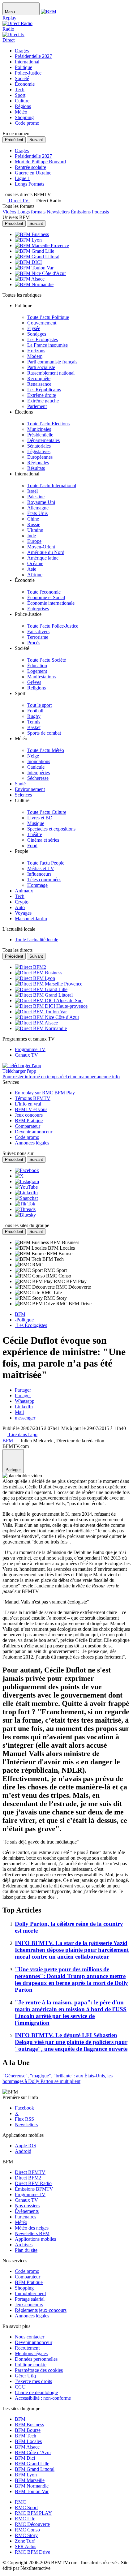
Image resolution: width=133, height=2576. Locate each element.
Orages (22, 51)
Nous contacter (30, 2337)
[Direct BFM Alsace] (36, 1023)
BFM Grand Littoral (35, 2469)
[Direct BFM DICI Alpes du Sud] (49, 1000)
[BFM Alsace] (30, 279)
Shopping (24, 117)
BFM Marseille (30, 2480)
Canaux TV (26, 2200)
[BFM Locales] (31, 1248)
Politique (24, 67)
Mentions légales (31, 2353)
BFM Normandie (32, 2486)
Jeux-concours (29, 2305)
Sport (20, 95)
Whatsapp (25, 1401)
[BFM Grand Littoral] (37, 257)
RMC (20, 2502)
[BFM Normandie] (34, 284)
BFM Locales (28, 2441)
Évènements (27, 2211)
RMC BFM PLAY (33, 2513)
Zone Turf (25, 2541)
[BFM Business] (32, 234)
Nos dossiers (27, 2206)
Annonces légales (32, 2316)
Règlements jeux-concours (41, 2310)
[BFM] (49, 12)
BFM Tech (26, 2436)
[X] (19, 1176)
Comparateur (28, 2277)
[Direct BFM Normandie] (41, 1028)
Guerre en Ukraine (33, 173)
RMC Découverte (32, 2524)
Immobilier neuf (30, 2293)
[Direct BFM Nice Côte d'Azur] (47, 1017)
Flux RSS (24, 2119)
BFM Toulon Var (32, 2491)
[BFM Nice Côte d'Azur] (40, 273)
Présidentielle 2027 (33, 56)
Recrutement (27, 2348)
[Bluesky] (25, 1215)
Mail (19, 1412)
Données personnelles (36, 2359)
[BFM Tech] (29, 1259)
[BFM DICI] (28, 262)
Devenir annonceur (34, 2342)
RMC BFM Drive (32, 2552)
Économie (25, 84)
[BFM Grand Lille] (34, 251)
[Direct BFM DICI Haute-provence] (51, 1006)
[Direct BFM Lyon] (35, 978)
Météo (21, 112)
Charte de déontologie (36, 2392)
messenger (25, 1418)
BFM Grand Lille (32, 2464)
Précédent (14, 140)
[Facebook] (27, 1170)
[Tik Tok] (25, 1204)
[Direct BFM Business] (39, 973)
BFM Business (29, 2425)
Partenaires (26, 2217)
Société (22, 78)
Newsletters (26, 2125)
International (27, 62)
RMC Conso (27, 2530)
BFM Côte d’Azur (33, 2452)
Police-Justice (28, 73)
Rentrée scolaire (30, 167)
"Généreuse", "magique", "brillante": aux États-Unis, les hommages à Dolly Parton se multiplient (58, 2078)
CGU (20, 2387)
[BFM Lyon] (28, 240)
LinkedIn (24, 1407)
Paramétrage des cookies (39, 2370)
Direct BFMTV (30, 2172)
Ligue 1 (22, 178)
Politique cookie (31, 2365)
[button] (46, 201)
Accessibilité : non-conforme (43, 2398)
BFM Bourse (28, 2430)
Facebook (24, 2108)
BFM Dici (25, 2458)
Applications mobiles (35, 2239)
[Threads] (25, 1209)
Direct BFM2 (28, 2178)
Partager (23, 1390)
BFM (20, 2419)
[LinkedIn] (26, 1193)
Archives (24, 2245)
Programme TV (30, 2194)
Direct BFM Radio (33, 2183)
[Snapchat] (26, 1198)
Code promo (27, 123)
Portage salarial (30, 2299)
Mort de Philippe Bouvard (40, 162)
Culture (22, 101)
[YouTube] (26, 1187)
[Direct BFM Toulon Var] (41, 1012)
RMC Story (26, 2535)
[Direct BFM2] (30, 967)
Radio (8, 29)
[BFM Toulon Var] (34, 268)
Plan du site (26, 2250)
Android (23, 2151)
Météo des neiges (32, 2228)
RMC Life (25, 2519)
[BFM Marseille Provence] (42, 245)
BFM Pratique (29, 2282)
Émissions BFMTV (34, 2189)
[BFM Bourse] (31, 1254)
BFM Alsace (27, 2447)
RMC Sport (26, 2507)
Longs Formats (30, 184)
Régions (23, 106)
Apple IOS (26, 2146)
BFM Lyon (26, 2475)
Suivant (36, 140)
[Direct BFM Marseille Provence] (49, 984)
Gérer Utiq (25, 2376)
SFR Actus (26, 2546)
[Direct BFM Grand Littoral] (44, 995)
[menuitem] (48, 317)
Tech (20, 90)
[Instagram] (27, 1181)
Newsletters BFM (32, 2233)
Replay (9, 18)
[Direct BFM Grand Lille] (41, 989)
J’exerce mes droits (33, 2381)
